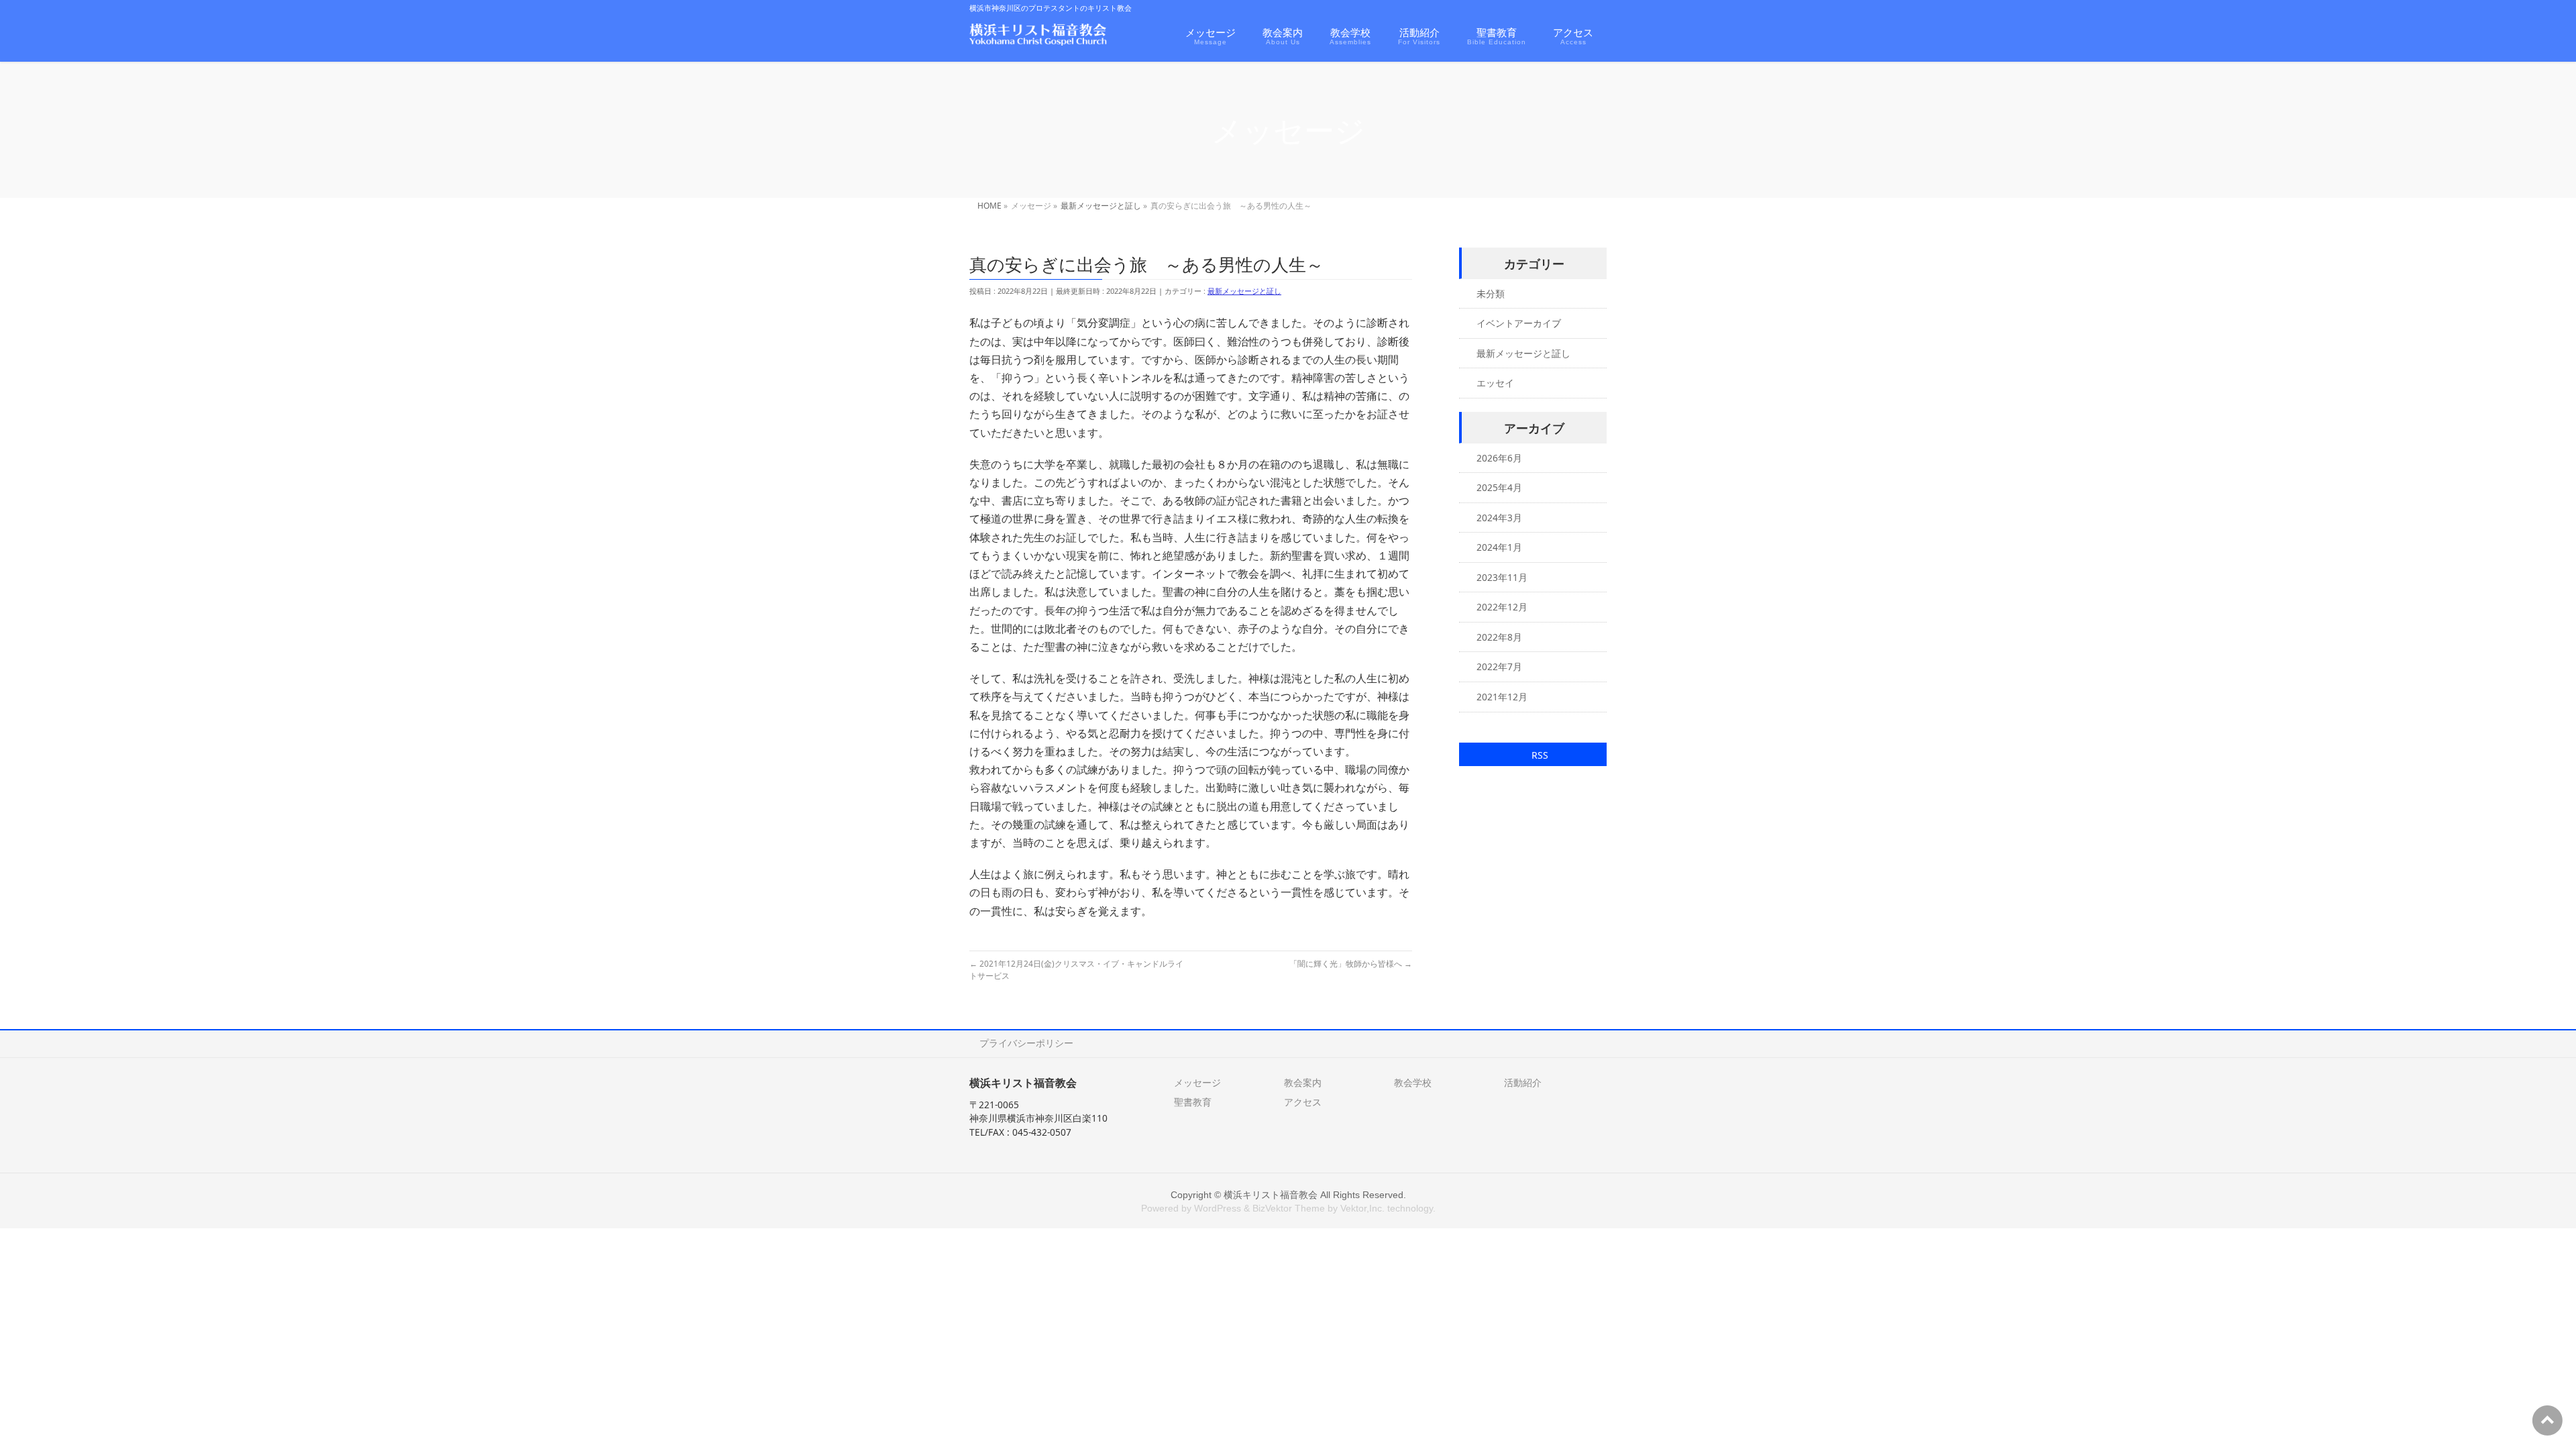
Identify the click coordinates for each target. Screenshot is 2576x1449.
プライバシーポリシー (1026, 1043)
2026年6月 (1499, 458)
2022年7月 (1499, 666)
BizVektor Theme (1289, 1208)
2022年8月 (1499, 637)
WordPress (1218, 1208)
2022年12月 (1502, 607)
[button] (1533, 754)
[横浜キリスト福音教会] (1038, 37)
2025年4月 (1499, 487)
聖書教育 (1193, 1102)
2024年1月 (1499, 547)
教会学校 (1413, 1082)
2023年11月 (1502, 577)
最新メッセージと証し (1244, 291)
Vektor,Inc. (1362, 1208)
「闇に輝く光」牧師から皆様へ (1351, 964)
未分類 (1491, 293)
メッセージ (1197, 1082)
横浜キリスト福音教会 (1271, 1195)
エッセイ (1495, 383)
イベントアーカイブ (1519, 323)
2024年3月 (1499, 518)
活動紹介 (1523, 1082)
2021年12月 (1502, 697)
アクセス (1303, 1102)
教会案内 (1303, 1082)
